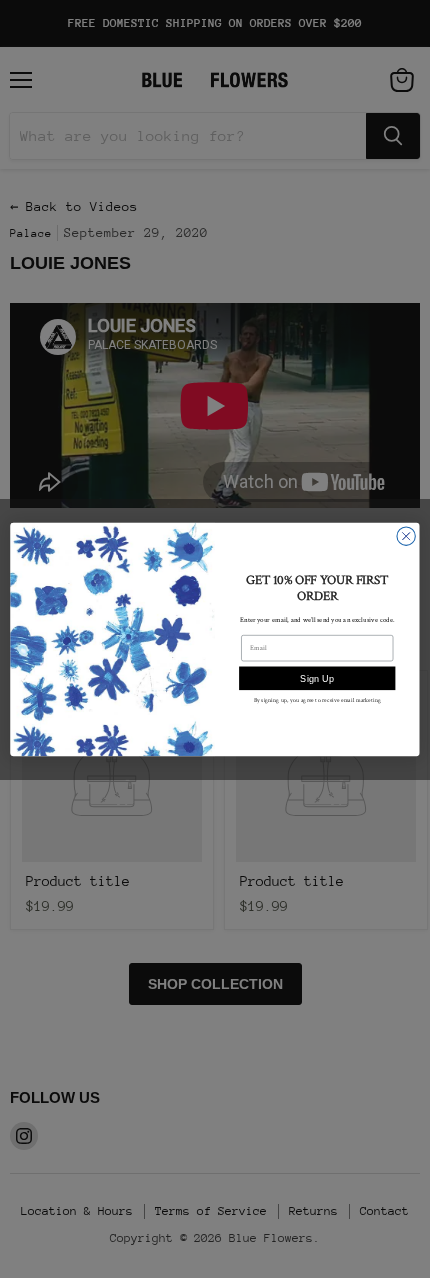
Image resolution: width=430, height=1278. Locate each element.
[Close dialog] (406, 536)
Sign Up (317, 678)
